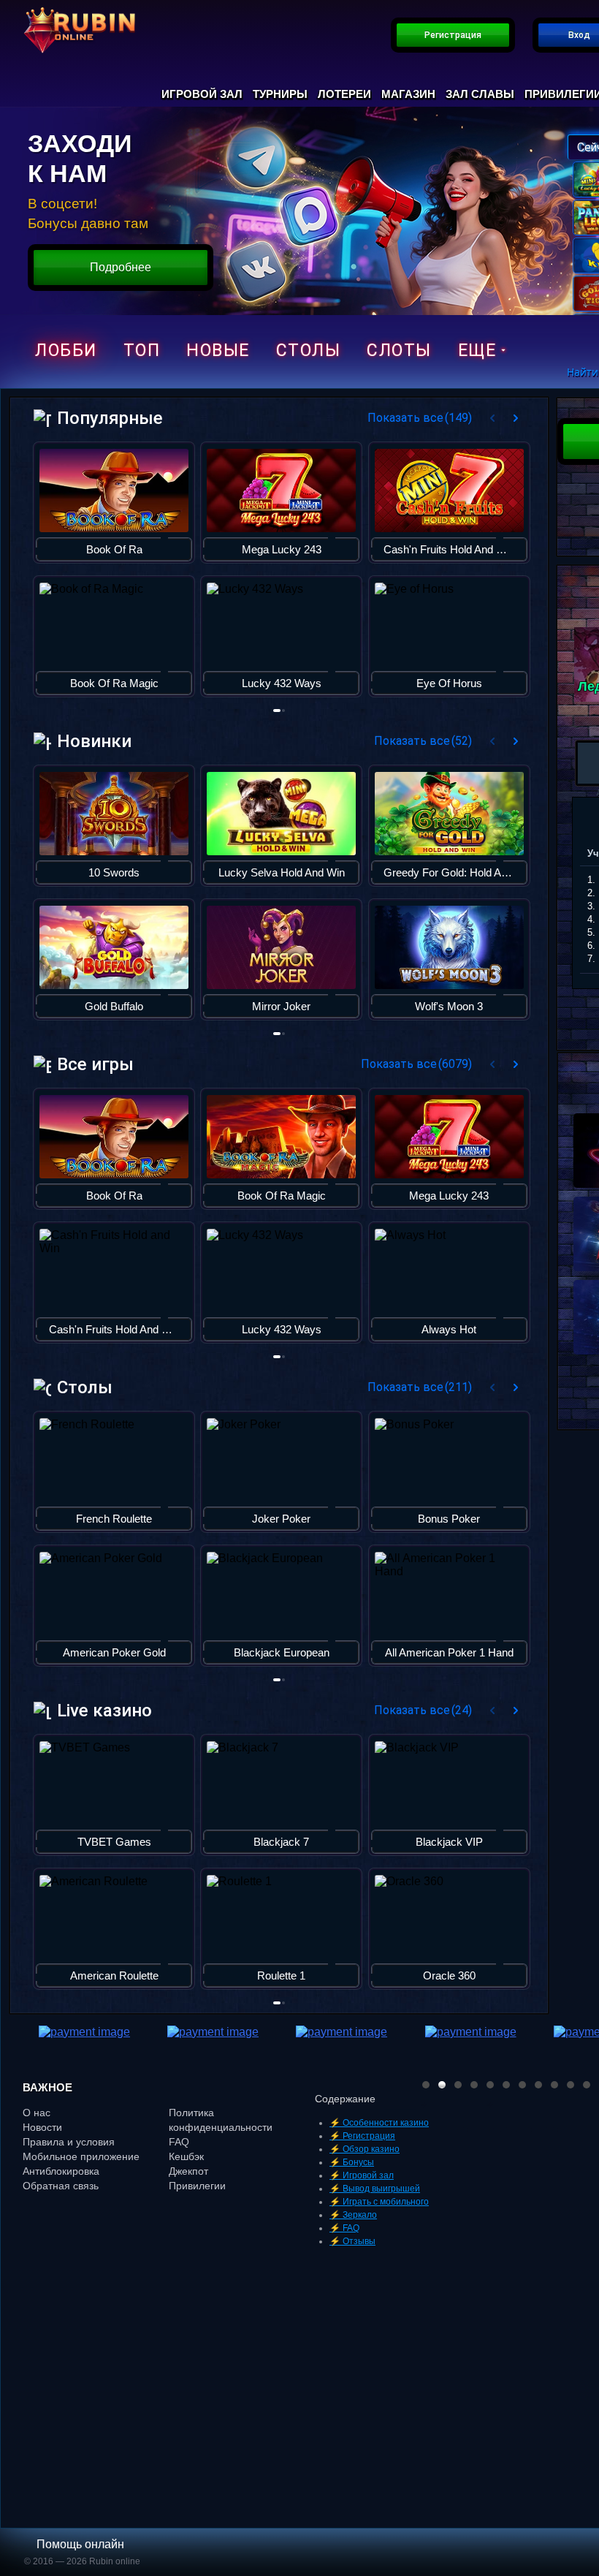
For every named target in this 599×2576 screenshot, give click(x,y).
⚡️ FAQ (344, 2228)
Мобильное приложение (81, 2156)
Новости (42, 2127)
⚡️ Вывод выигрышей (375, 2189)
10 (571, 2085)
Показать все (420, 418)
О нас (37, 2113)
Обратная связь (61, 2186)
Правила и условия (69, 2142)
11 (587, 2085)
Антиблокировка (61, 2171)
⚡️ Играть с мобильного (379, 2202)
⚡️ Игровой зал (362, 2175)
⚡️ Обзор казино (365, 2149)
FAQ (179, 2142)
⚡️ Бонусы (352, 2162)
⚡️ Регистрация (362, 2136)
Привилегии (197, 2186)
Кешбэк (186, 2156)
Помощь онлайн (80, 2544)
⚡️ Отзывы (352, 2241)
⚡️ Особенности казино (379, 2123)
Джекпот (188, 2171)
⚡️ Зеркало (353, 2215)
